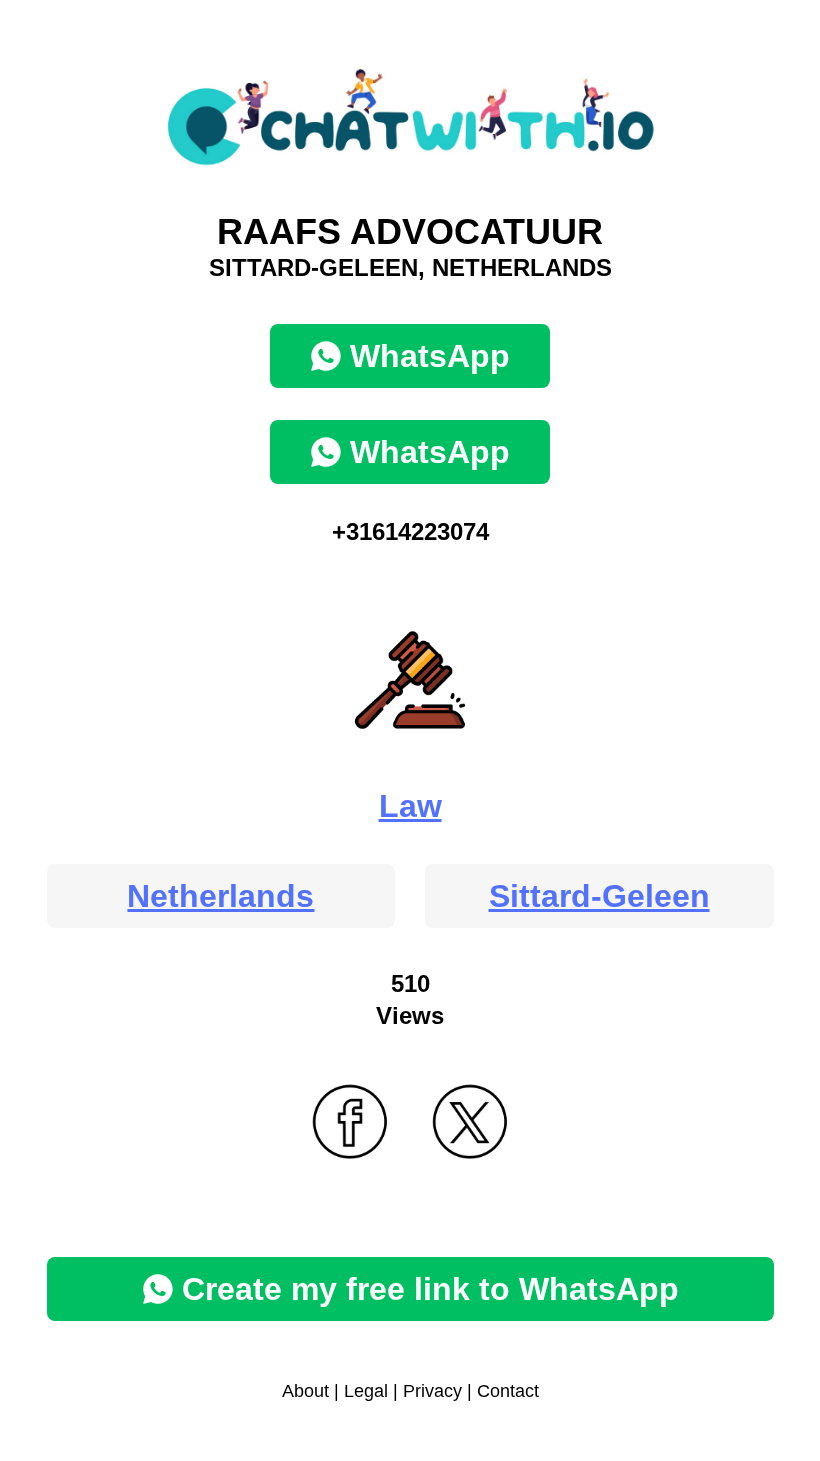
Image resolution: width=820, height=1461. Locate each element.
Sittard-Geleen (599, 896)
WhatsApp (430, 356)
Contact (508, 1391)
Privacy (432, 1391)
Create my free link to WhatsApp (430, 1289)
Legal (366, 1391)
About (305, 1391)
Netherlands (220, 896)
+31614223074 (410, 531)
